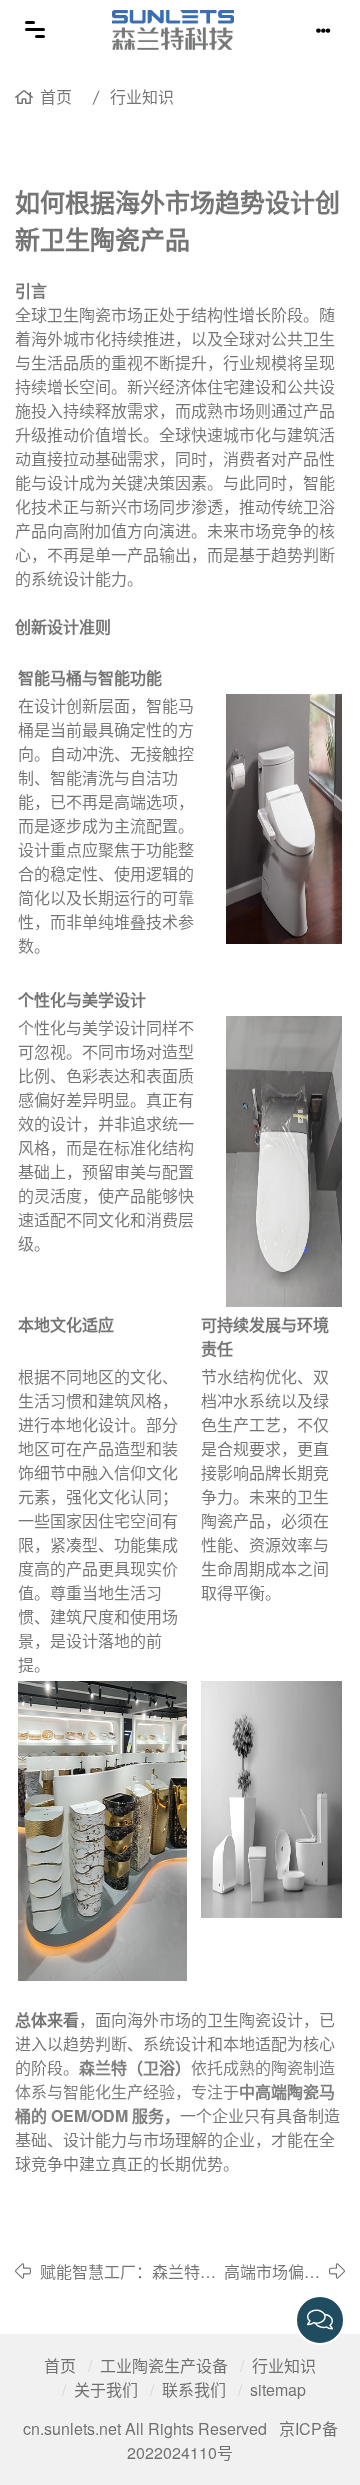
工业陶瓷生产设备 (164, 2365)
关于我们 (106, 2389)
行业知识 (142, 96)
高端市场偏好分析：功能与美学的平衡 (272, 2272)
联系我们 (194, 2389)
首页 (56, 96)
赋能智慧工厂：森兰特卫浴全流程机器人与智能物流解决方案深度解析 (128, 2272)
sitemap (278, 2389)
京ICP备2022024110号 (232, 2440)
